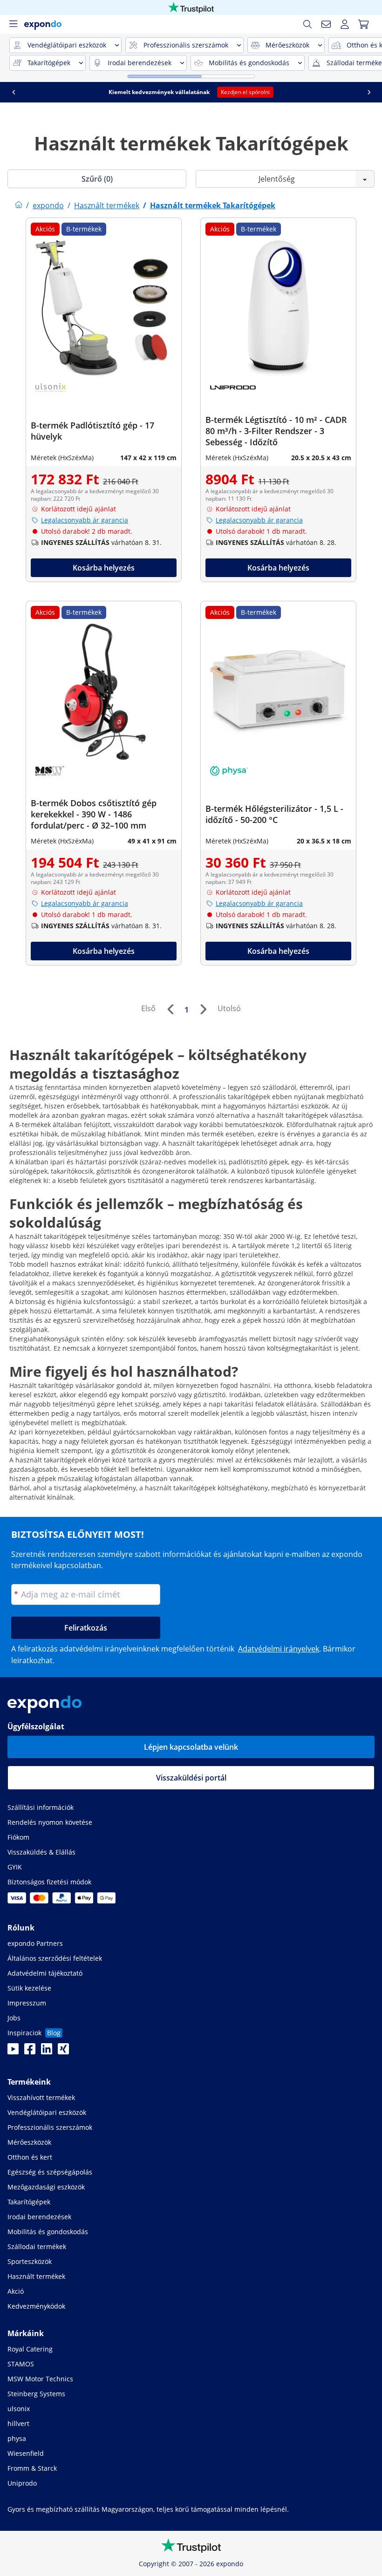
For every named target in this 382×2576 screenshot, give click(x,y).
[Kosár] (363, 24)
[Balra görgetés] (14, 92)
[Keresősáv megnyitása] (307, 24)
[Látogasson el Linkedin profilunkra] (47, 2052)
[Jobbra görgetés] (369, 92)
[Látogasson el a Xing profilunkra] (63, 2052)
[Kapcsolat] (326, 24)
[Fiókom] (345, 24)
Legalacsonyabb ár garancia (85, 520)
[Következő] (203, 1009)
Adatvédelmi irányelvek (279, 1649)
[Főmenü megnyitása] (13, 24)
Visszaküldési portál (191, 1778)
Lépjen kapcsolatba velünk (191, 1747)
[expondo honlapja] (19, 205)
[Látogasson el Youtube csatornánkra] (13, 2052)
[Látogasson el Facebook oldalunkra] (30, 2052)
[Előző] (170, 1009)
